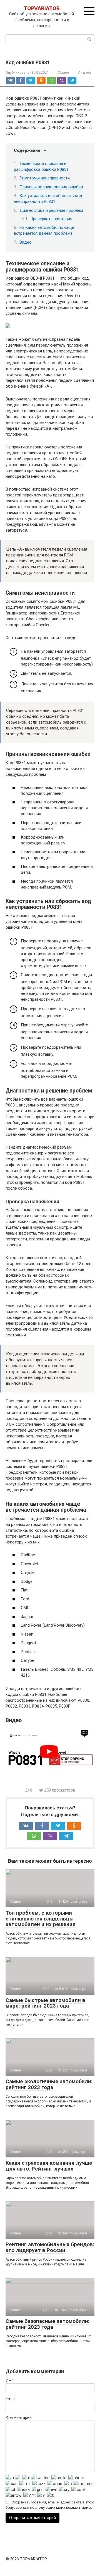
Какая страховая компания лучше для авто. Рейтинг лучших (49, 2166)
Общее (63, 72)
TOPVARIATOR (42, 8)
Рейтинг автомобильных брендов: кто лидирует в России (50, 2247)
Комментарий (19, 2417)
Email (10, 2399)
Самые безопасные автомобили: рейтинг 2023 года (47, 2324)
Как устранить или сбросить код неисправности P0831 (48, 199)
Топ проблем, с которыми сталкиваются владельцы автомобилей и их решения (41, 1919)
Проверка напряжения (51, 219)
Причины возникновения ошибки (51, 187)
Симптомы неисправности (45, 178)
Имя (10, 2380)
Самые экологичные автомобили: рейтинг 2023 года (49, 2084)
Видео (26, 242)
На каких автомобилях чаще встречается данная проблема (44, 230)
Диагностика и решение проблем (51, 210)
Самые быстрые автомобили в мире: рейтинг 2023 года (45, 2003)
